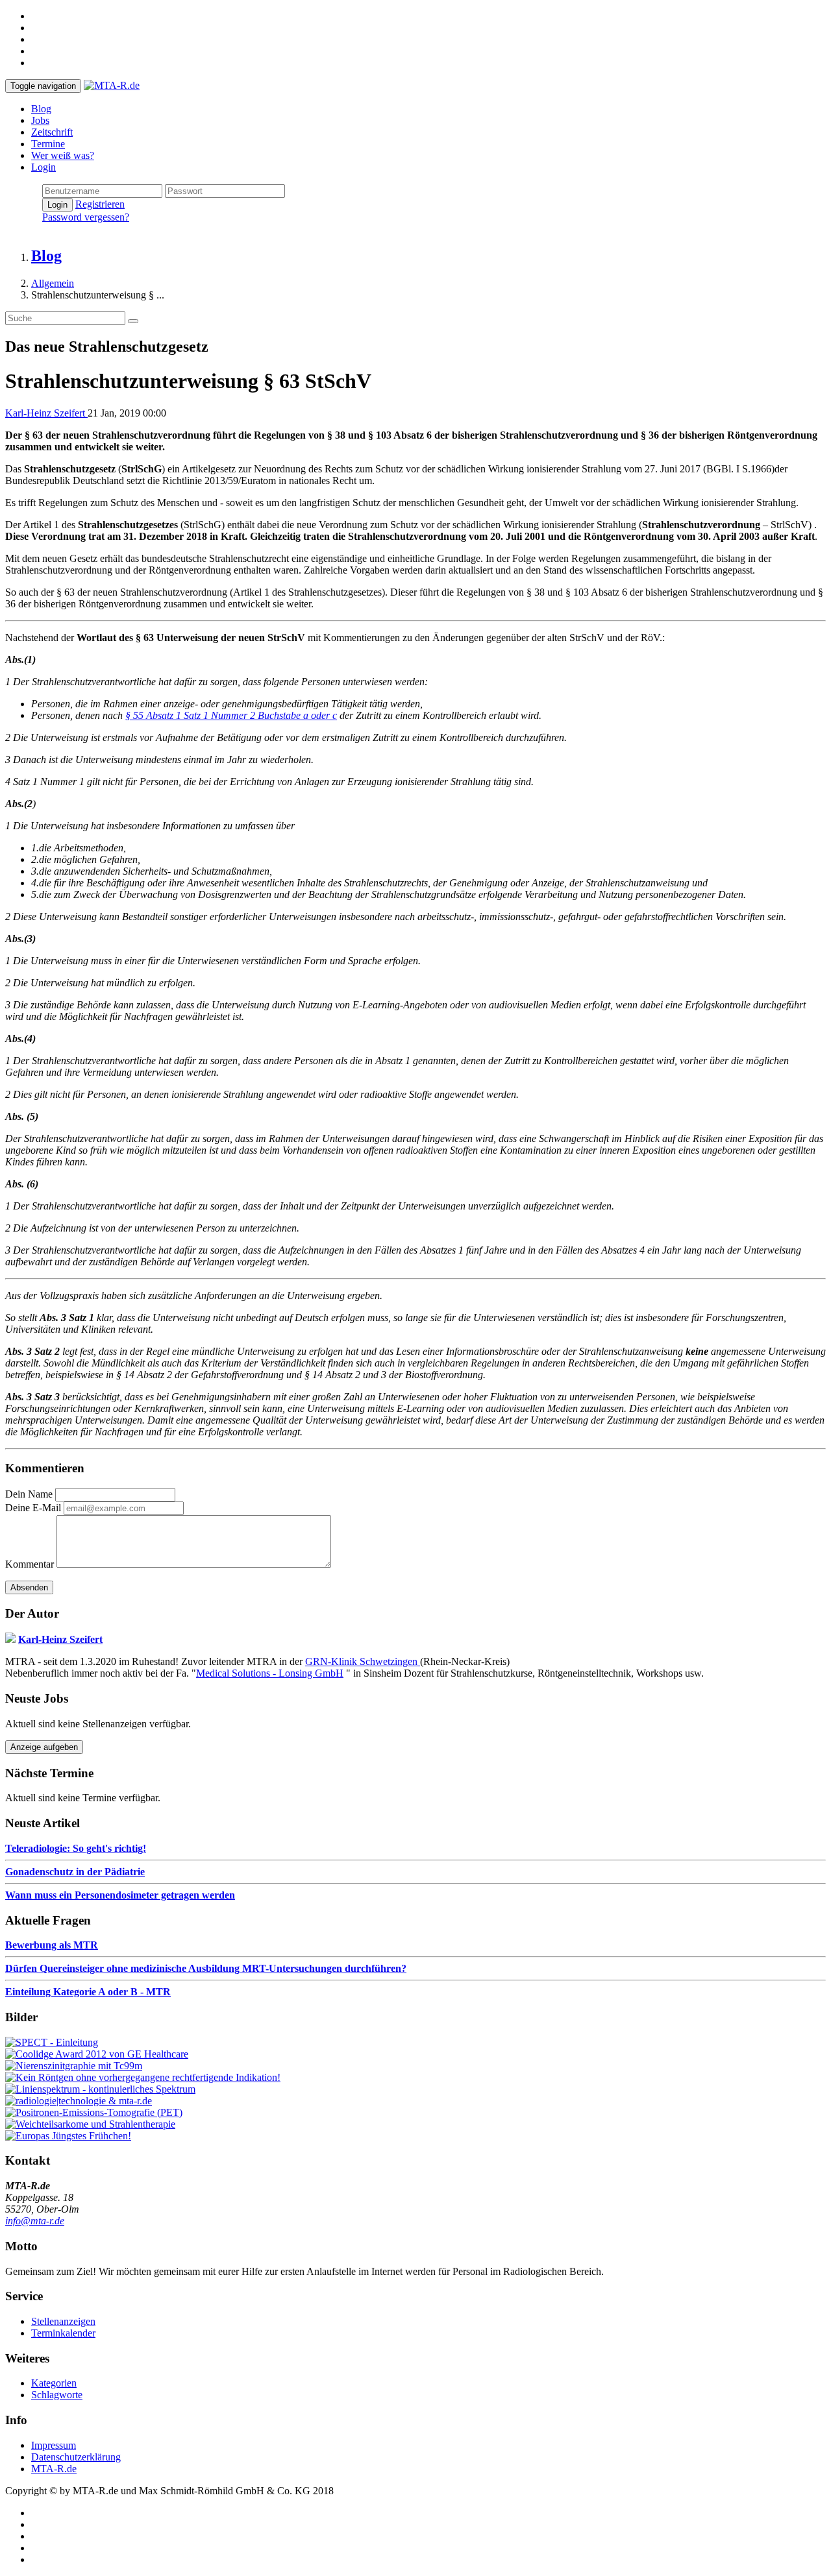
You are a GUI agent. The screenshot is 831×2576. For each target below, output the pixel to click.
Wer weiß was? (63, 155)
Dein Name (29, 1494)
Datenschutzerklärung (76, 2457)
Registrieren (100, 204)
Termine (48, 144)
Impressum (54, 2445)
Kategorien (54, 2383)
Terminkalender (63, 2333)
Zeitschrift (52, 132)
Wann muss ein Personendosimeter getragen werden (120, 1895)
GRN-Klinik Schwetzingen (363, 1661)
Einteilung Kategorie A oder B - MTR (88, 1992)
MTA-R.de (54, 2469)
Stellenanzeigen (63, 2321)
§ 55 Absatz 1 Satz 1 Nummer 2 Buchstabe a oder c (231, 715)
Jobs (40, 120)
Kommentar (30, 1564)
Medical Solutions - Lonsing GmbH (270, 1673)
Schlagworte (57, 2395)
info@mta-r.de (35, 2221)
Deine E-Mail (33, 1508)
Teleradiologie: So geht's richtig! (76, 1848)
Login (43, 167)
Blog (41, 109)
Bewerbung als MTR (52, 1945)
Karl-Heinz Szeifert (46, 413)
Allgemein (53, 283)
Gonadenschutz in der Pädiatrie (75, 1872)
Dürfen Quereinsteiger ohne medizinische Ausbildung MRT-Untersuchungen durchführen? (206, 1968)
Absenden (29, 1587)
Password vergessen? (86, 217)
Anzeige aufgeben (44, 1747)
